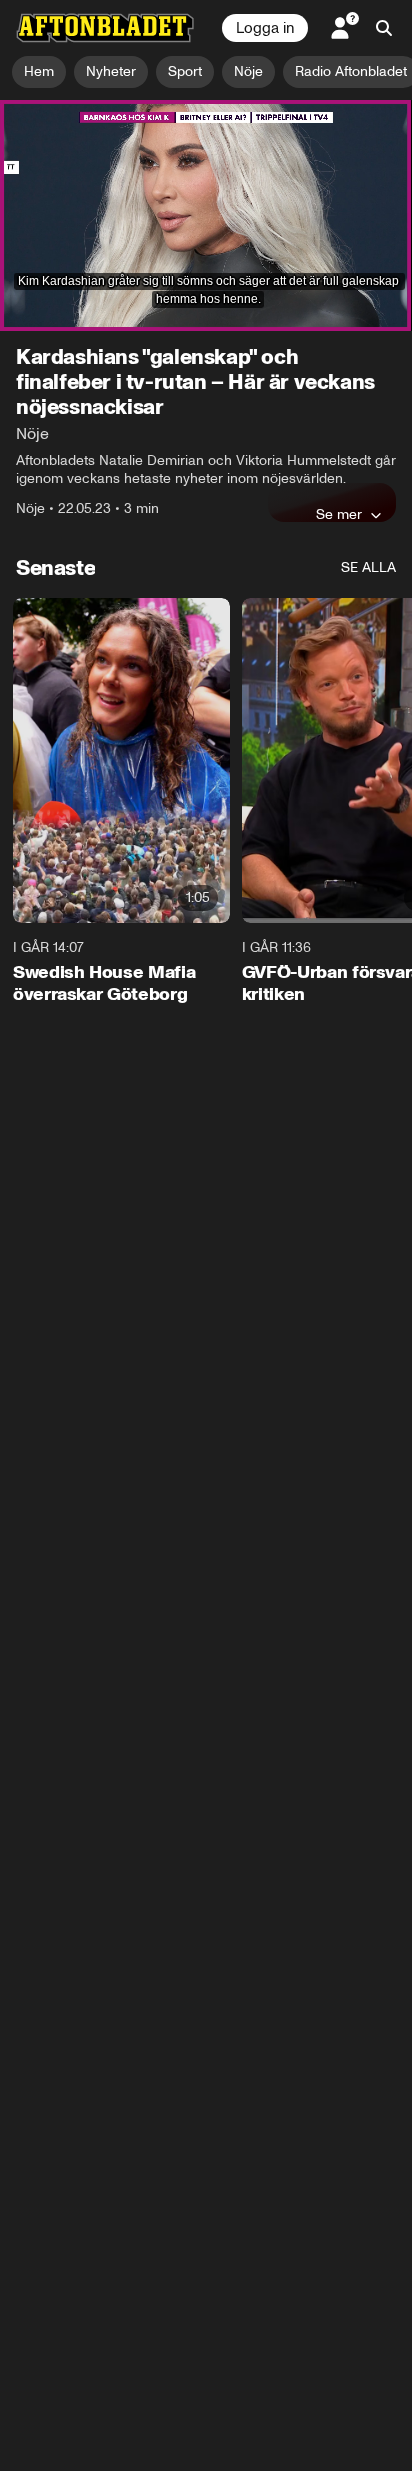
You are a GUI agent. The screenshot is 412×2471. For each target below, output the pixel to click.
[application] (206, 216)
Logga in (265, 28)
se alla (368, 567)
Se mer (339, 514)
